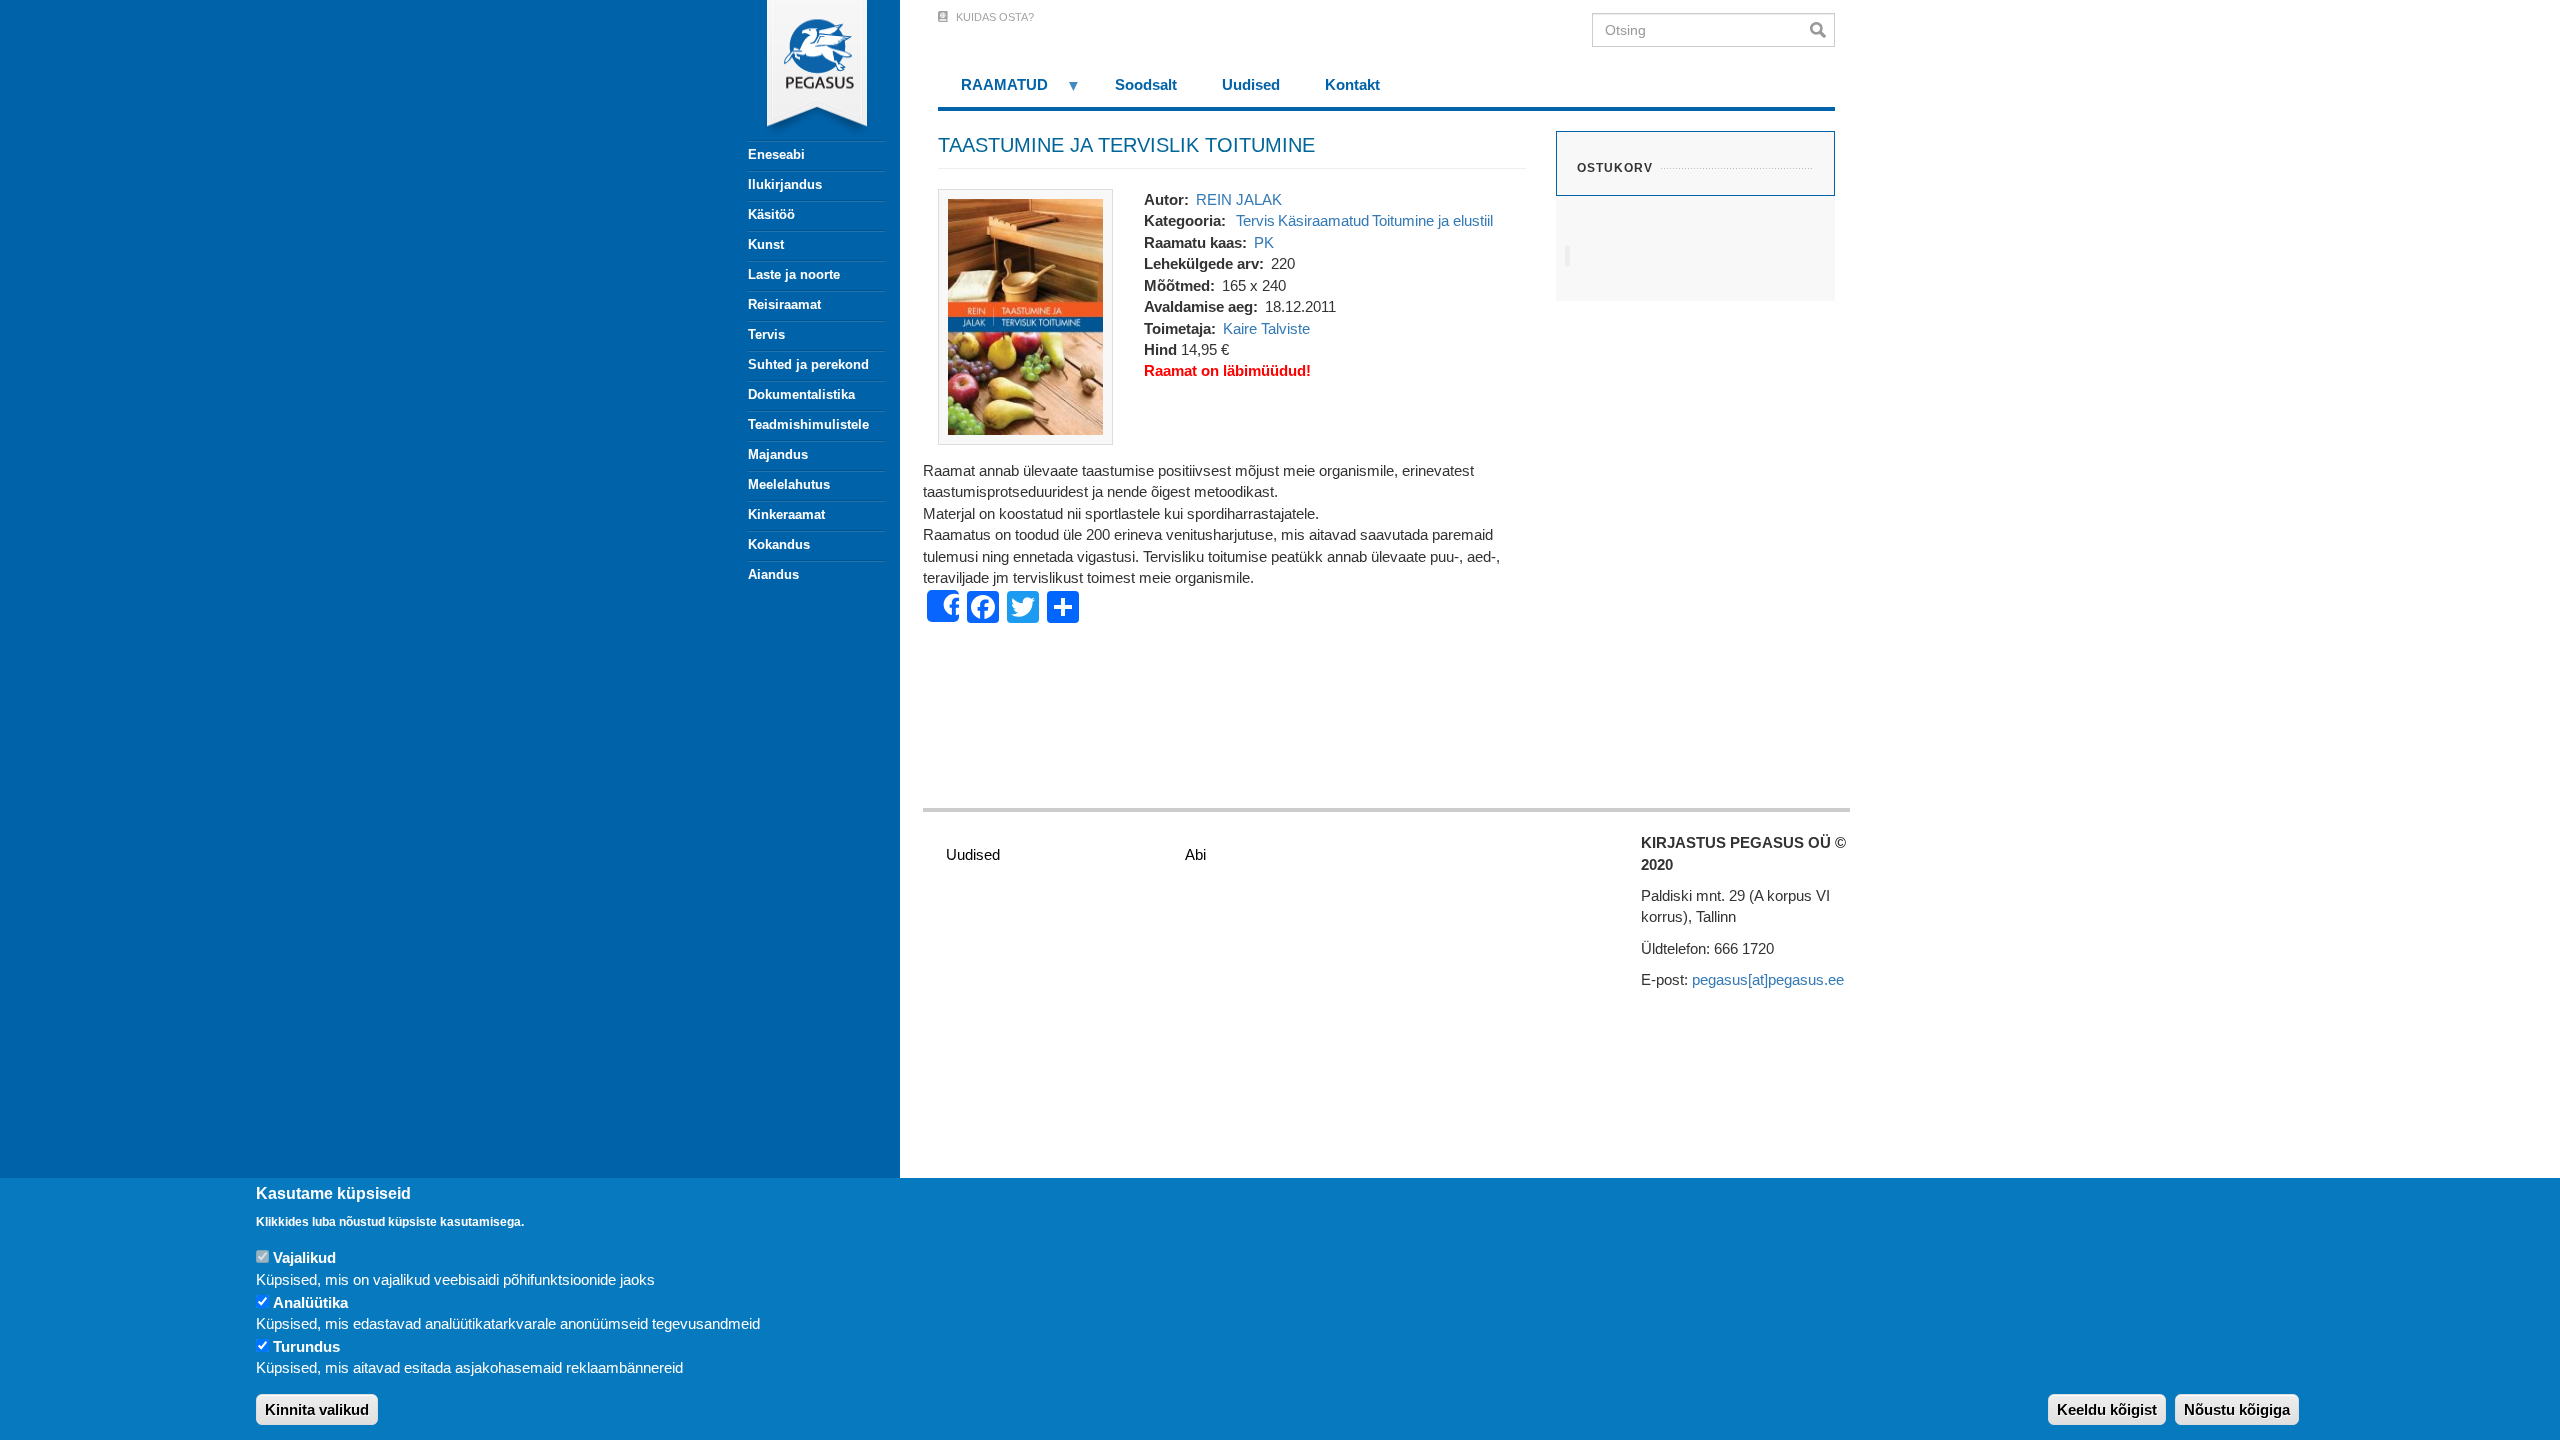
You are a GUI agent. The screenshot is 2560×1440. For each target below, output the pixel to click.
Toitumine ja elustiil (1432, 220)
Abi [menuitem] (1195, 854)
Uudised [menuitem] (1251, 84)
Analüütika (310, 1302)
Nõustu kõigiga (2237, 1409)
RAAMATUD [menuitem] (993, 91)
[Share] (943, 606)
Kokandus (779, 544)
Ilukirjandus (785, 184)
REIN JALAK (1239, 199)
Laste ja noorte (794, 274)
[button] (1025, 315)
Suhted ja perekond (808, 364)
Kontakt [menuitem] (1352, 84)
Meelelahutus (789, 484)
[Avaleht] (805, 70)
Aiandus (773, 574)
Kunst (766, 244)
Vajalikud (304, 1258)
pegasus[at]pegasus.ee (1768, 979)
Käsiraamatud (1323, 220)
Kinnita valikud (317, 1409)
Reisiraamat (784, 304)
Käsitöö (771, 214)
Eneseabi (776, 154)
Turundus (306, 1346)
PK (1264, 242)
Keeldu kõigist (2107, 1409)
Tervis (766, 334)
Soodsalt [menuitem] (1146, 84)
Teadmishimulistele (808, 424)
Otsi (1822, 30)
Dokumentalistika (801, 394)
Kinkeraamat (786, 514)
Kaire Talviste (1266, 328)
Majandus (778, 454)
